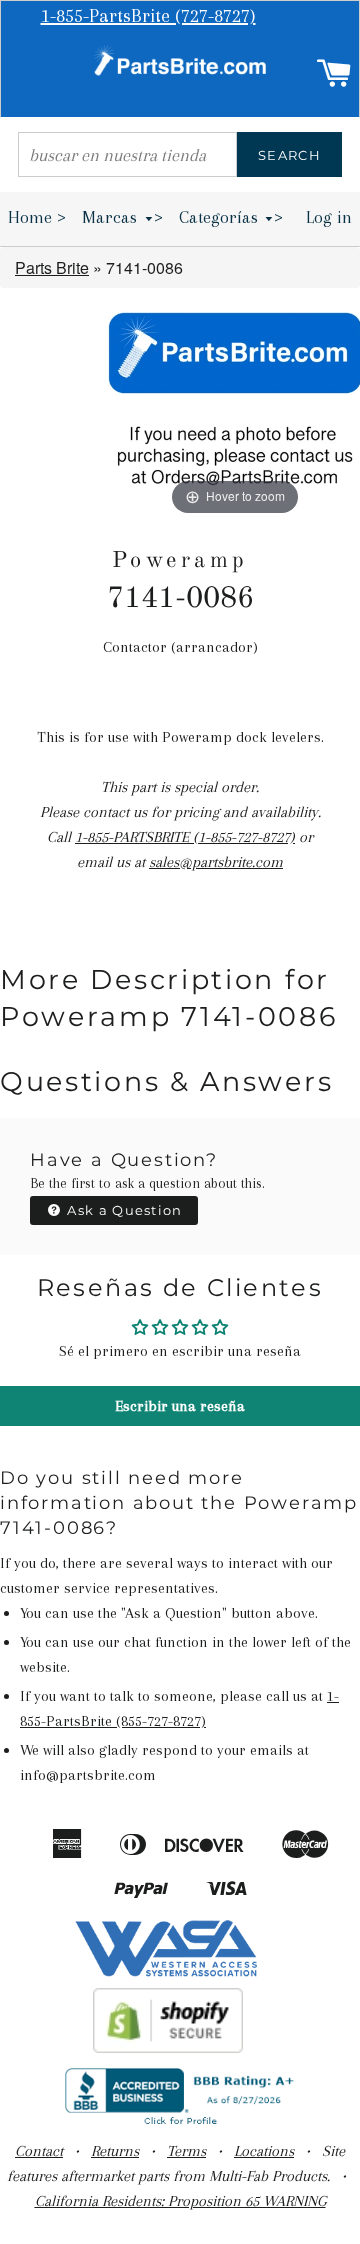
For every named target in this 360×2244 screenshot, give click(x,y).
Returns (115, 2151)
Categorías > (231, 217)
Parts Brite (52, 267)
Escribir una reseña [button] (180, 1406)
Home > (37, 217)
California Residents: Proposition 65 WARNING (180, 2201)
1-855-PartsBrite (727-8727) (148, 16)
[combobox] (127, 154)
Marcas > (122, 217)
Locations (264, 2151)
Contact (39, 2151)
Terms (186, 2151)
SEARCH (289, 155)
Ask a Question (123, 1210)
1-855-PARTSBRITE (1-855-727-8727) (185, 837)
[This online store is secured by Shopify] (168, 2048)
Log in (329, 217)
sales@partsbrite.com (216, 862)
